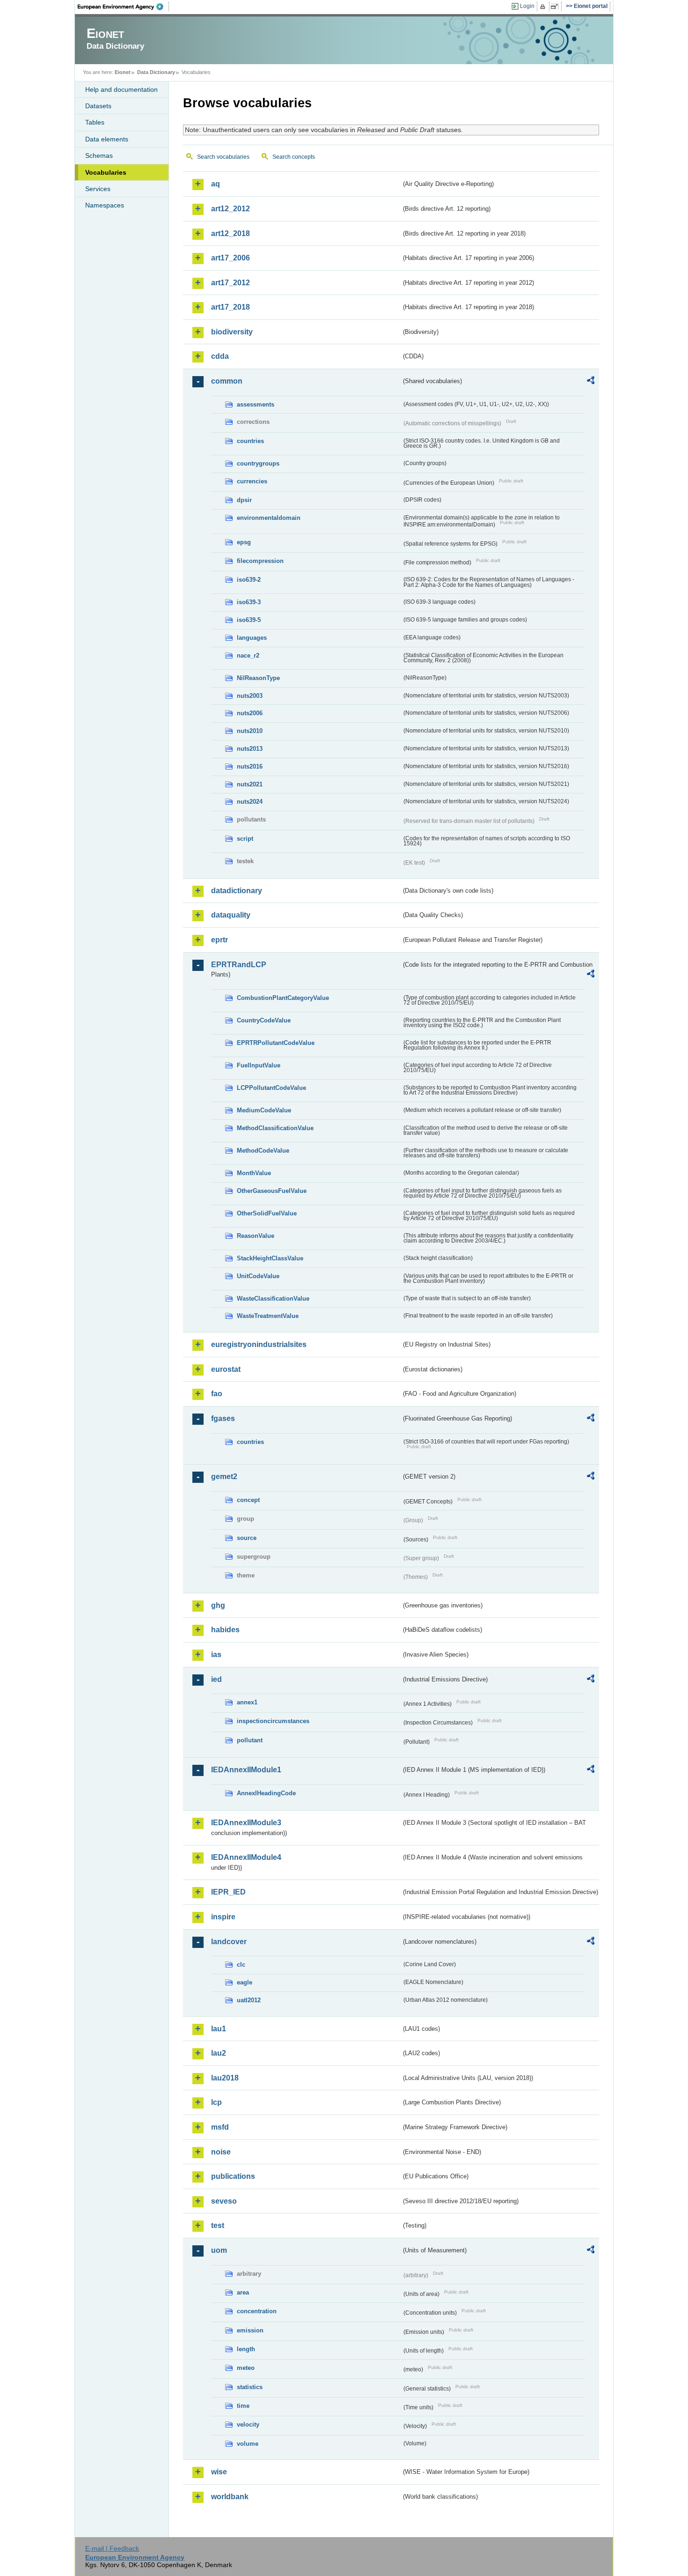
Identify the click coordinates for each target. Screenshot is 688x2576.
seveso (224, 2201)
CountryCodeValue (264, 1020)
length (246, 2349)
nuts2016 (250, 766)
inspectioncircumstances (273, 1721)
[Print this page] (544, 7)
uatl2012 (249, 2000)
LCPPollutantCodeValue (271, 1088)
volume (248, 2444)
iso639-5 (249, 620)
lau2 (219, 2053)
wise (219, 2472)
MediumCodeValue (264, 1110)
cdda (220, 356)
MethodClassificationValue (275, 1128)
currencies (252, 481)
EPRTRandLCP (239, 965)
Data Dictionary (156, 72)
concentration (257, 2311)
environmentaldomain (269, 518)
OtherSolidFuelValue (267, 1213)
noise (221, 2152)
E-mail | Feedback (112, 2548)
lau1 (219, 2029)
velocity (248, 2424)
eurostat (226, 1369)
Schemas (99, 155)
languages (252, 638)
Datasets (98, 106)
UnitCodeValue (258, 1276)
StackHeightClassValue (270, 1258)
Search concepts (294, 157)
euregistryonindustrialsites (259, 1344)
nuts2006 (250, 713)
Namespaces (105, 205)
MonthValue (254, 1173)
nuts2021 (250, 784)
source (247, 1538)
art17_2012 (231, 283)
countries (250, 441)
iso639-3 (249, 602)
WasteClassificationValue (273, 1299)
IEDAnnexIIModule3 (246, 1823)
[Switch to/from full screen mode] (556, 7)
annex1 (247, 1702)
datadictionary (237, 891)
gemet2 (224, 1477)
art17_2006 (231, 258)
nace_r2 (248, 655)
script (245, 839)
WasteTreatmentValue (268, 1316)
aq (216, 184)
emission (250, 2330)
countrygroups (258, 463)
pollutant (250, 1740)
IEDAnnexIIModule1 (246, 1770)
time (243, 2406)
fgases (223, 1418)
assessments (256, 404)
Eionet (123, 72)
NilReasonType (258, 678)
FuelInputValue (259, 1065)
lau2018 (225, 2078)
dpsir (244, 500)
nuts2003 (250, 696)
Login (527, 6)
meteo (246, 2368)
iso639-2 (249, 580)
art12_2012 (231, 209)
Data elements (107, 139)
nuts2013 (250, 749)
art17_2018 (231, 307)
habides (225, 1630)
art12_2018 (231, 233)
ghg (218, 1605)
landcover (229, 1942)
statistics (250, 2387)
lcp (216, 2102)
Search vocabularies (223, 157)
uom (219, 2250)
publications (233, 2176)
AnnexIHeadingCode (266, 1793)
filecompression (260, 561)
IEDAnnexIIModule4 (246, 1857)
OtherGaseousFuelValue (272, 1191)
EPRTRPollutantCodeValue (276, 1043)
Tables (95, 122)
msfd (220, 2127)
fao (217, 1394)
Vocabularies (106, 172)
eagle (245, 1982)
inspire (223, 1917)
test (218, 2225)
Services (98, 189)
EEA (124, 7)
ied (216, 1679)
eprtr (220, 940)
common (227, 381)
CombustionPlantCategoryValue (283, 998)
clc (241, 1965)
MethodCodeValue (263, 1151)
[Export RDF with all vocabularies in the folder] (591, 382)
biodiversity (232, 332)
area (243, 2292)
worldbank (230, 2497)
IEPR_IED (228, 1892)
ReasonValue (256, 1236)
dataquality (231, 915)
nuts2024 (250, 802)
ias (216, 1654)
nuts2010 (250, 731)
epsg (244, 542)
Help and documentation (121, 89)
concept (248, 1500)
